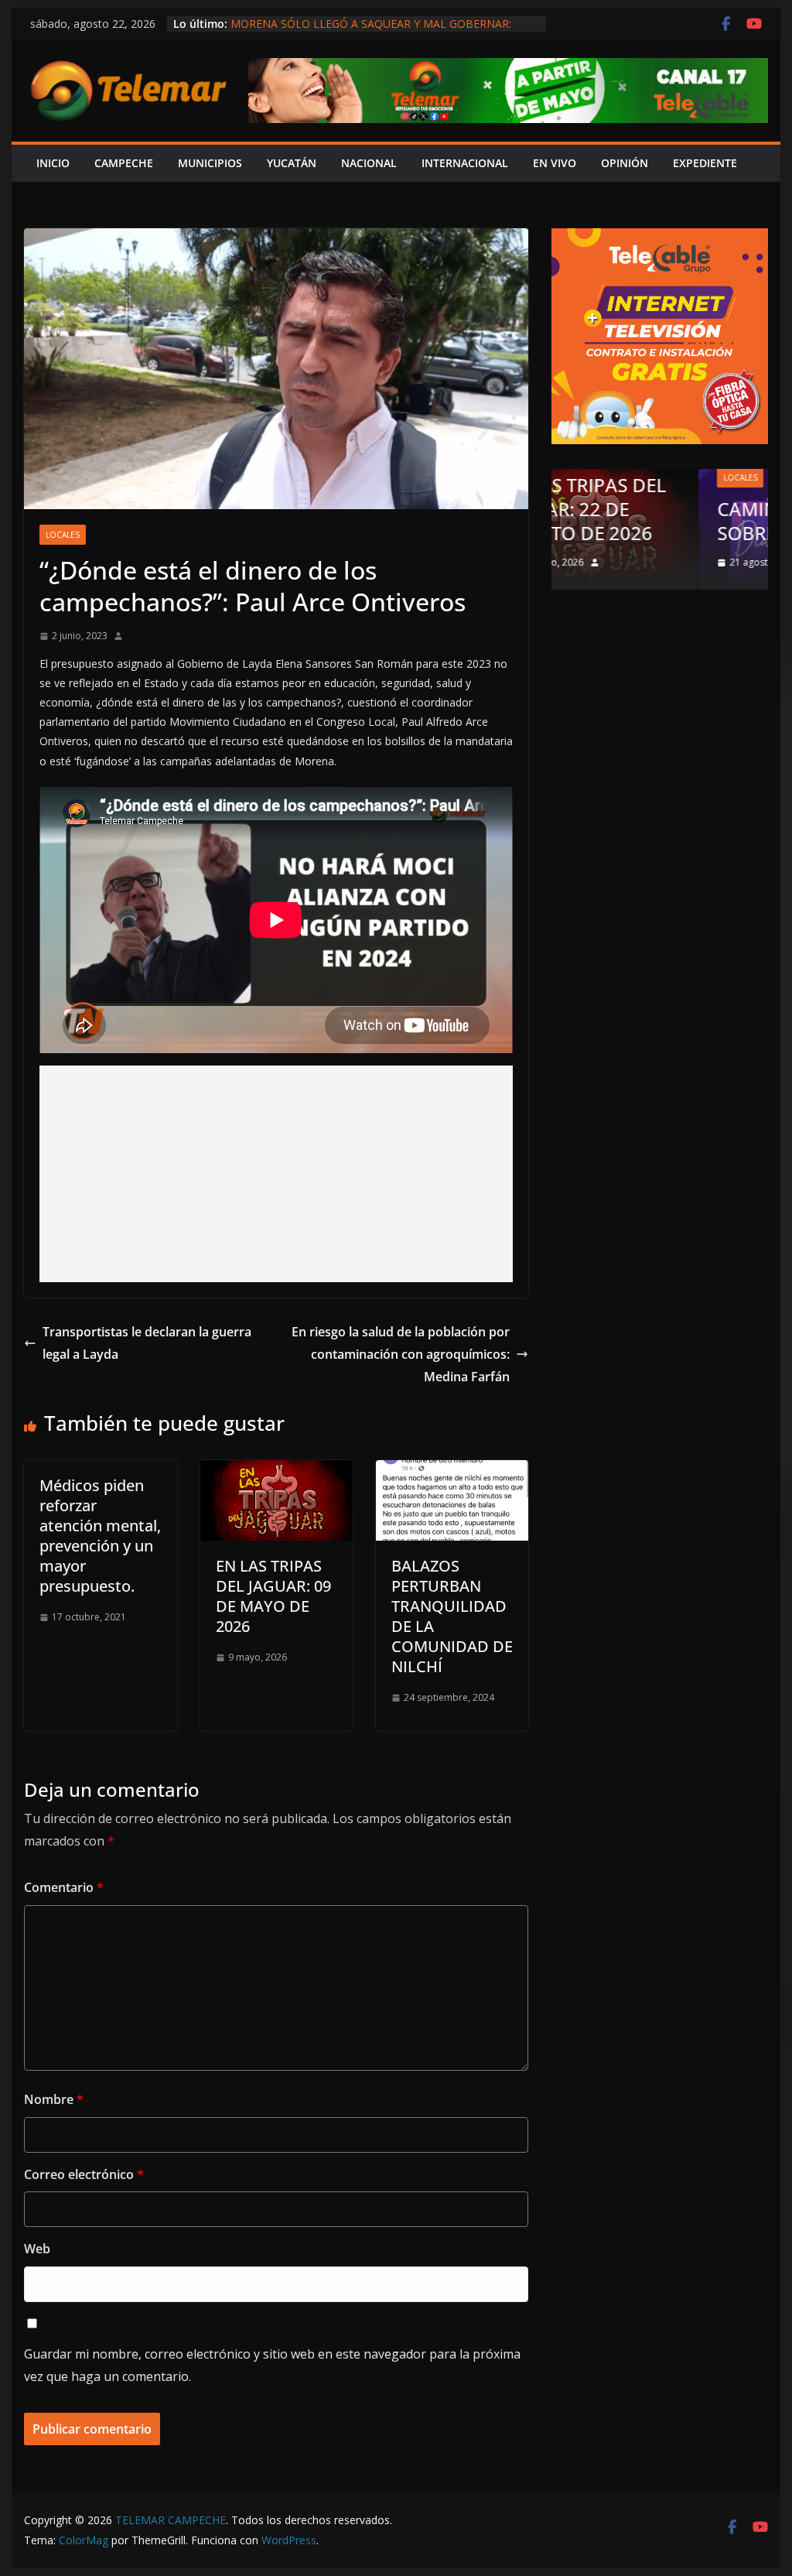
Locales (63, 535)
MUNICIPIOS (210, 163)
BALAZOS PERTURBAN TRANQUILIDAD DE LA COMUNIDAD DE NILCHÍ (452, 1616)
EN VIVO (555, 163)
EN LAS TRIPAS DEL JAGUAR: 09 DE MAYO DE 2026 (273, 1596)
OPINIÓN (625, 163)
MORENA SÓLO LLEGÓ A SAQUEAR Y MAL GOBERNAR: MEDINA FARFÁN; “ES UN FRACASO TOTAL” (371, 31)
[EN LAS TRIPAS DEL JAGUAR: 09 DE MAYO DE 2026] (277, 1471)
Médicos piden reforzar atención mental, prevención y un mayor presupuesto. (100, 1536)
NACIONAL (369, 163)
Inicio (53, 163)
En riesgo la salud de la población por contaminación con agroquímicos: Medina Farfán (401, 1354)
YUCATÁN (292, 163)
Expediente (705, 163)
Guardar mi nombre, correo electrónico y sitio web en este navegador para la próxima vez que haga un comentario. (272, 2365)
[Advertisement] (276, 1174)
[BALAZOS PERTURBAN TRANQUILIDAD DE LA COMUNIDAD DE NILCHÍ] (452, 1471)
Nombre (54, 2099)
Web (37, 2249)
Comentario (64, 1887)
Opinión (654, 477)
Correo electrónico (84, 2174)
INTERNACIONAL (465, 163)
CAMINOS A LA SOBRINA (641, 521)
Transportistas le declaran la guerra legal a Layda (147, 1343)
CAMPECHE (124, 163)
